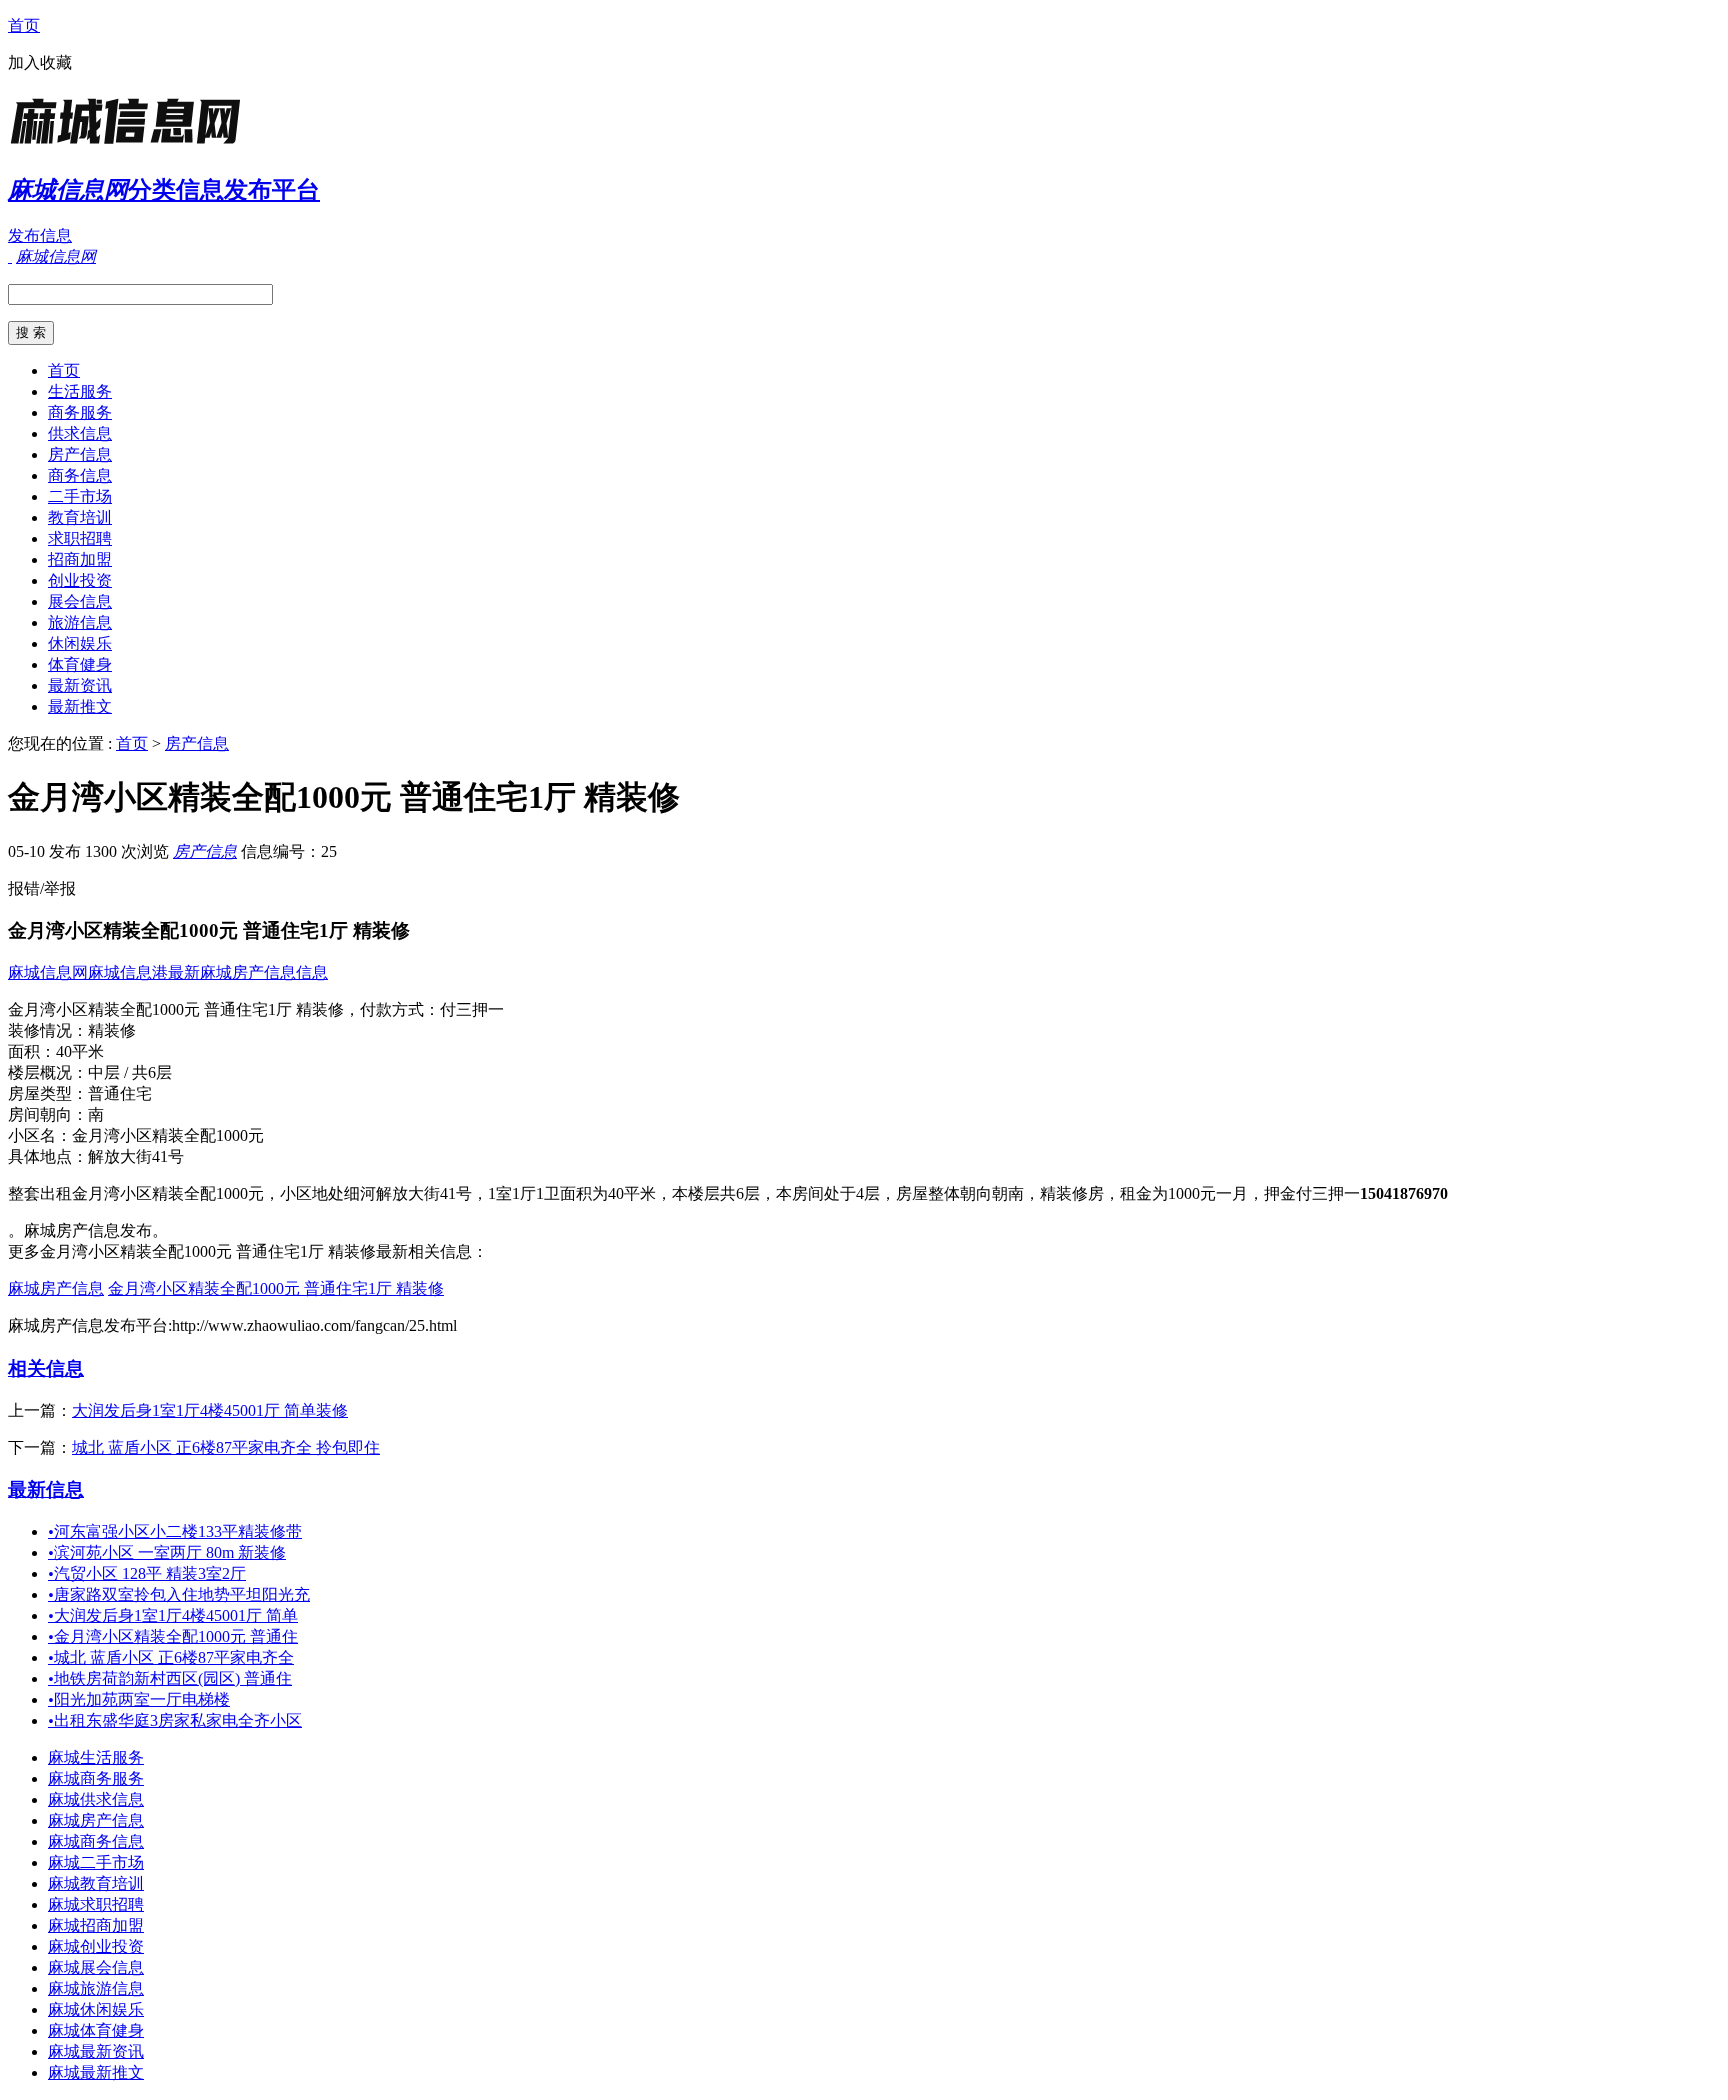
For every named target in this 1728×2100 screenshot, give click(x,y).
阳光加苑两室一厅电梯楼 (139, 1699)
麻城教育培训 (96, 1883)
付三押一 (472, 1009)
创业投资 (80, 580)
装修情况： (48, 1030)
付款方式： (400, 1009)
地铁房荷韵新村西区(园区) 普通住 (170, 1678)
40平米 (80, 1051)
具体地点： (48, 1156)
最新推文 (80, 706)
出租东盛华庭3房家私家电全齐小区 (175, 1720)
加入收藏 (40, 62)
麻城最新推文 (96, 2072)
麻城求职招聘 (96, 1904)
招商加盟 (80, 559)
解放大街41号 (136, 1156)
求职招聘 (80, 538)
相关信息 (46, 1368)
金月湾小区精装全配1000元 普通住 (173, 1636)
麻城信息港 (128, 972)
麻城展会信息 (96, 1967)
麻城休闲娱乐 (96, 2009)
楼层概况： (48, 1072)
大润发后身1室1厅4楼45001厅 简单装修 (210, 1410)
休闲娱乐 (80, 643)
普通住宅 (120, 1093)
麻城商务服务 (96, 1778)
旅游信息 (80, 622)
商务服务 (80, 412)
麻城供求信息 (96, 1799)
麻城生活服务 (96, 1757)
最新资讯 (80, 685)
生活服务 (80, 391)
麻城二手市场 (96, 1862)
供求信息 (80, 433)
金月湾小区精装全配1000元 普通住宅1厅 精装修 (276, 1288)
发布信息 (40, 235)
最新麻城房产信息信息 (248, 972)
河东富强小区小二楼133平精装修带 (175, 1531)
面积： (32, 1051)
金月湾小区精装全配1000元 (168, 1135)
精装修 (112, 1030)
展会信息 (80, 601)
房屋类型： (48, 1093)
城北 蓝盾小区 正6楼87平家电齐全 (171, 1657)
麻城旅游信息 (96, 1988)
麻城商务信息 (96, 1841)
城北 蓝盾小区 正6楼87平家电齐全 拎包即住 (226, 1447)
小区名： (40, 1135)
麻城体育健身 (96, 2030)
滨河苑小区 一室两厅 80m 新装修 (167, 1552)
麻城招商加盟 (96, 1925)
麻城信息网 (48, 972)
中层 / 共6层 (130, 1072)
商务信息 (80, 475)
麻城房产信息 (56, 1288)
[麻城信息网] (133, 144)
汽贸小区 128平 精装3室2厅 (147, 1573)
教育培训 (80, 517)
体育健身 (80, 664)
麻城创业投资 (96, 1946)
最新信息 (46, 1489)
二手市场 (80, 496)
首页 (24, 25)
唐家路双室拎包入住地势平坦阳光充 (179, 1594)
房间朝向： (48, 1114)
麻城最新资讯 (96, 2051)
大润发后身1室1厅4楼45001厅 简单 (173, 1615)
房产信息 (80, 454)
